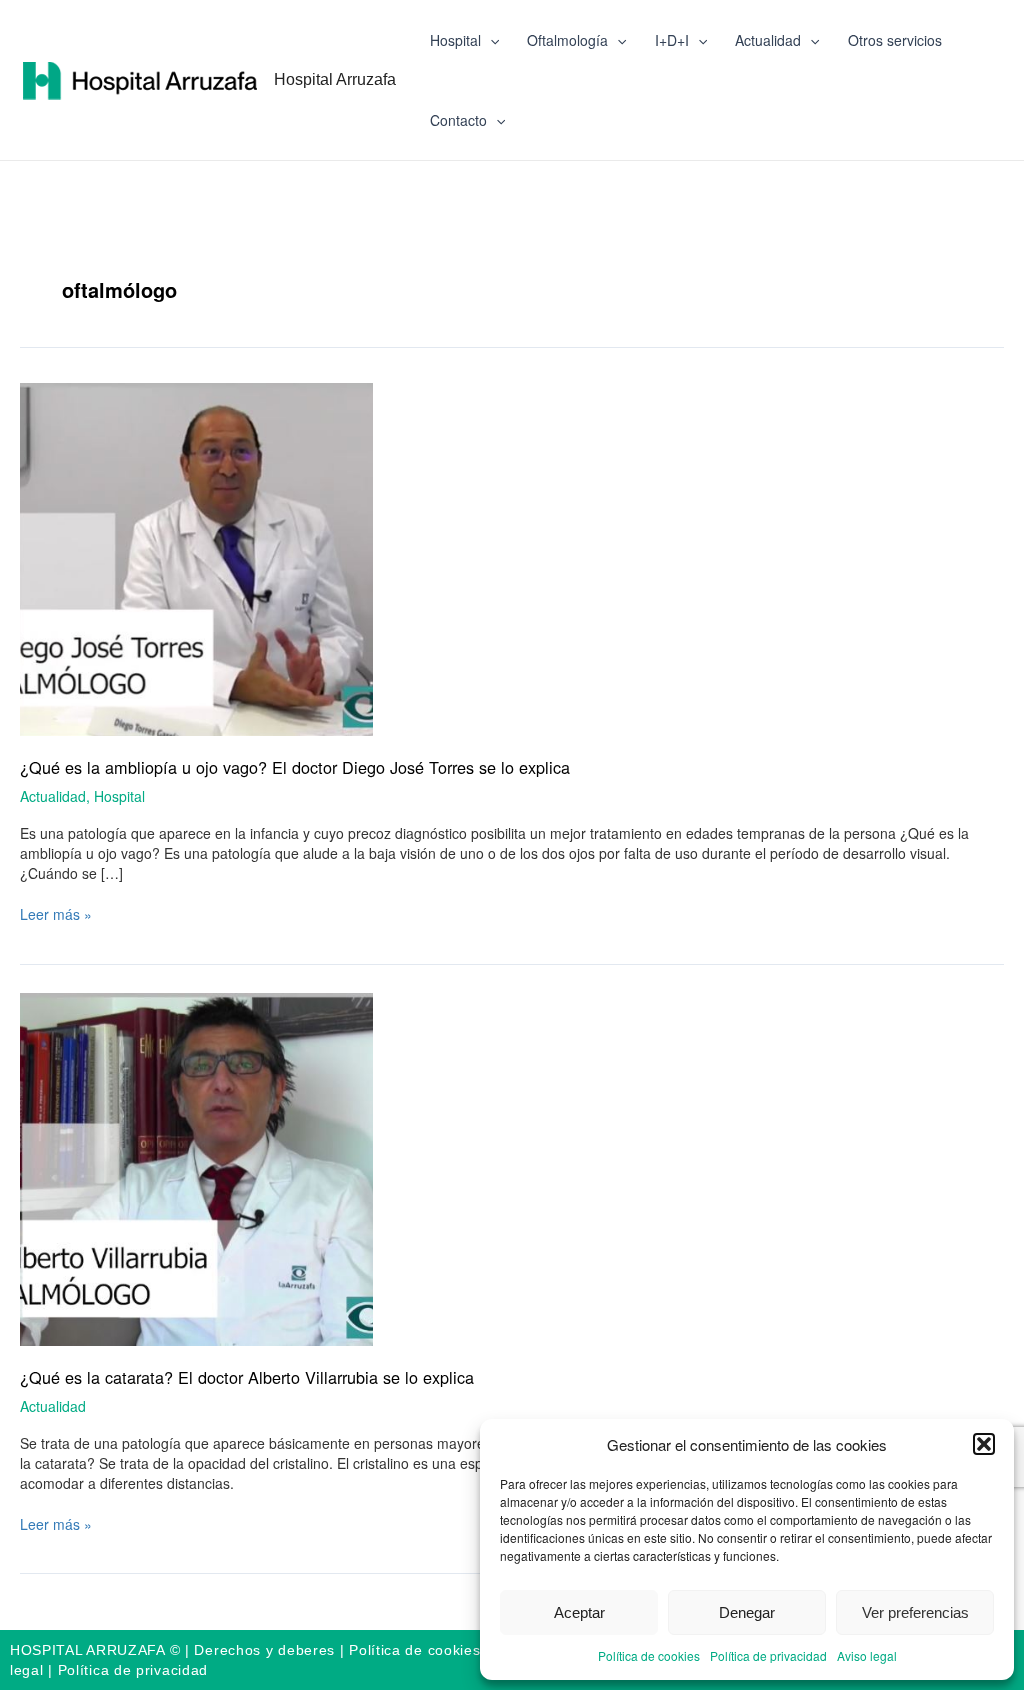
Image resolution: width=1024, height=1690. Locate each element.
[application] (490, 40)
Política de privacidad (768, 1655)
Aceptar (579, 1612)
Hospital (455, 40)
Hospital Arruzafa (335, 79)
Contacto (458, 120)
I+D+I (672, 40)
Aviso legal (867, 1655)
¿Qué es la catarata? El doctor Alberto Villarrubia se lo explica (247, 1377)
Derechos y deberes (264, 1650)
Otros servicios (895, 40)
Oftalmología (567, 40)
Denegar (747, 1612)
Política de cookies (649, 1655)
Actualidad (768, 40)
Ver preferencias (915, 1612)
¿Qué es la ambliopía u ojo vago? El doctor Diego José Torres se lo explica (295, 767)
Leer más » (56, 914)
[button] (984, 1444)
